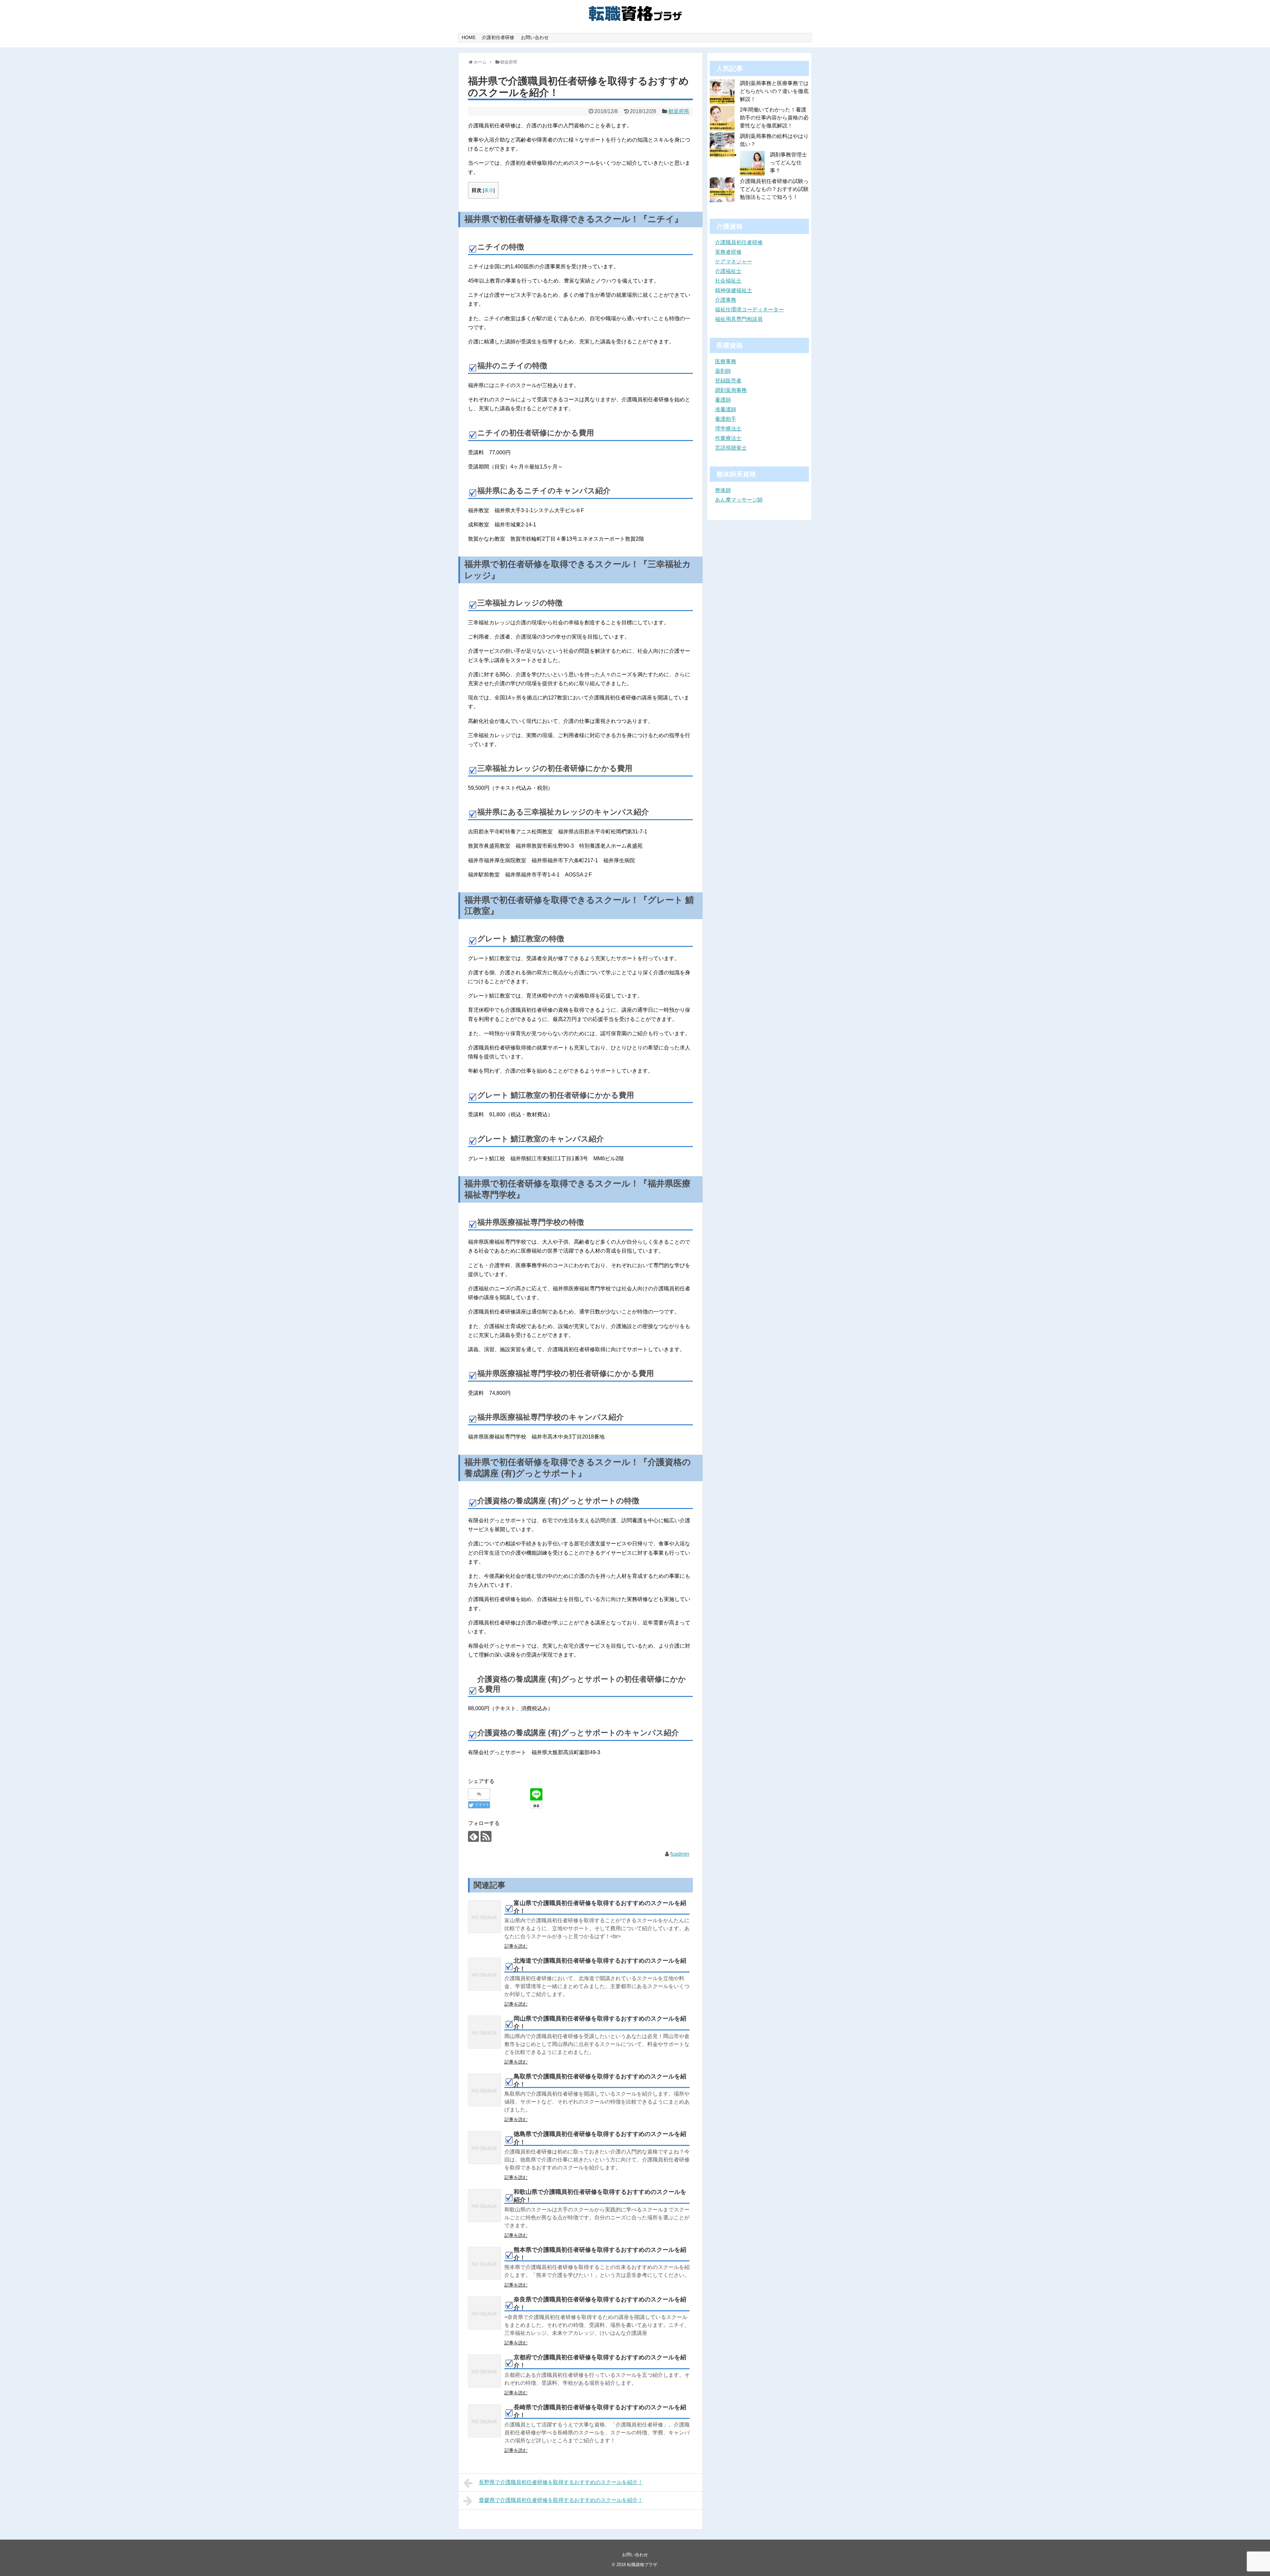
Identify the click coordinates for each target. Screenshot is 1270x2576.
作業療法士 (728, 438)
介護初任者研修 (498, 37)
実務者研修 (728, 252)
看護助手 (726, 419)
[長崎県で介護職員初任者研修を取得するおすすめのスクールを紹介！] (485, 2421)
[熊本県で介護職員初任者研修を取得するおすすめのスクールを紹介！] (485, 2263)
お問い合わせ (535, 37)
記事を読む (516, 1946)
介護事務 (726, 300)
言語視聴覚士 (731, 448)
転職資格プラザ (642, 2565)
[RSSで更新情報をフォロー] (486, 1836)
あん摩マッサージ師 (739, 500)
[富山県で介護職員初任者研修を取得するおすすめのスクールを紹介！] (485, 1917)
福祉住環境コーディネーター (749, 310)
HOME (469, 37)
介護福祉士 (728, 271)
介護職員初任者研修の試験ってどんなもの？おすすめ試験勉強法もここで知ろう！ (774, 189)
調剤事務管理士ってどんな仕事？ (788, 163)
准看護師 (726, 409)
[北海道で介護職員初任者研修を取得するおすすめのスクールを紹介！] (485, 1974)
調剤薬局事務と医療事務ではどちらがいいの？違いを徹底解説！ (774, 91)
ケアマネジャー (734, 262)
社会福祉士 (728, 281)
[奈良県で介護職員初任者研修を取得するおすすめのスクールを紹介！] (485, 2313)
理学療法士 (728, 429)
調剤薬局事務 (731, 390)
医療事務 (726, 361)
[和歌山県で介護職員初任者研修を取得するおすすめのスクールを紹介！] (485, 2205)
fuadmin (680, 1854)
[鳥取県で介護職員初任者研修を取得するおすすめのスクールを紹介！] (485, 2090)
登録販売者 (728, 381)
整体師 (723, 490)
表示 (489, 190)
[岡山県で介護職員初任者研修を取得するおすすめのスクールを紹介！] (485, 2032)
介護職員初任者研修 (739, 242)
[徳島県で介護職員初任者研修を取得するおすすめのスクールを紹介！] (485, 2148)
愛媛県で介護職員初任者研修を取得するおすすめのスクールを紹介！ (561, 2500)
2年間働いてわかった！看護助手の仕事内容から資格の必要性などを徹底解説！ (774, 118)
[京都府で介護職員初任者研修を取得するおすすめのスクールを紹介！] (485, 2371)
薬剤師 (723, 371)
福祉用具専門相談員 (739, 319)
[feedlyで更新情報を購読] (473, 1836)
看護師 (723, 400)
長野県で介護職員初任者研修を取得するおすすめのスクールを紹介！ (561, 2482)
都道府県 (679, 111)
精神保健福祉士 (734, 290)
